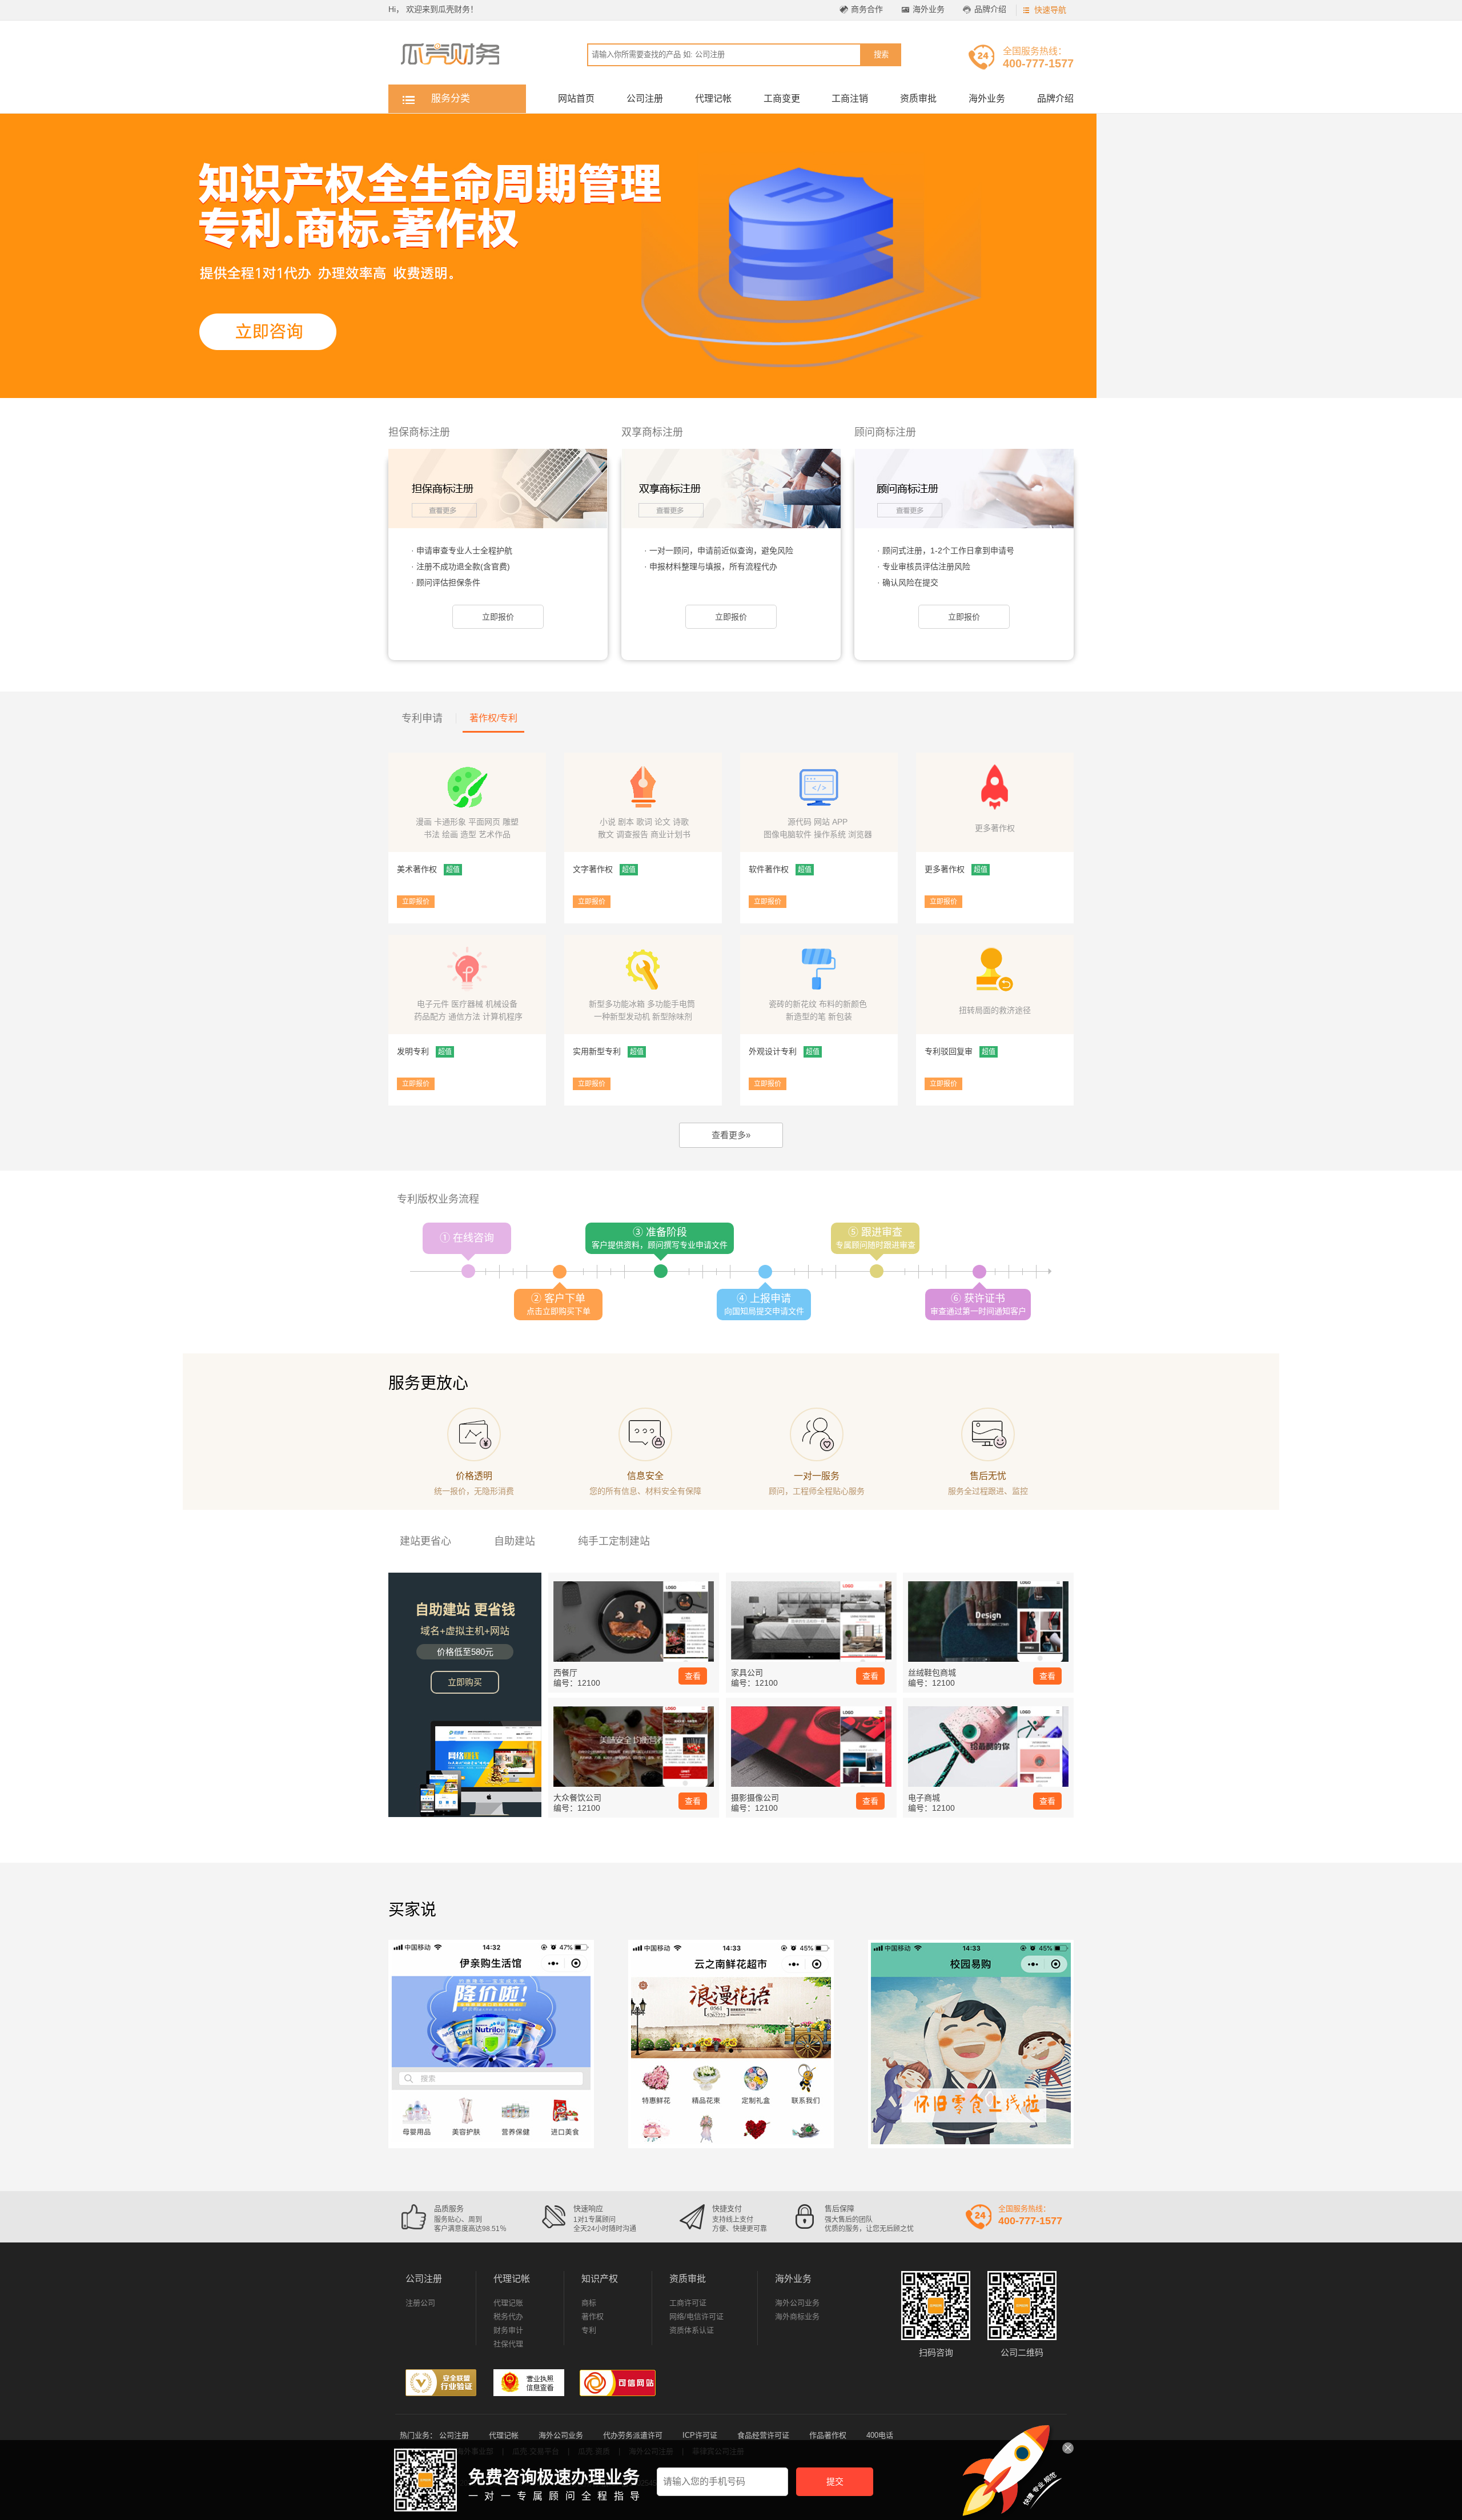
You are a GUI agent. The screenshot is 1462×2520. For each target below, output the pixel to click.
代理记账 (508, 2303)
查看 (693, 1676)
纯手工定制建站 (614, 1541)
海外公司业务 (797, 2303)
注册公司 (420, 2303)
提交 (835, 2481)
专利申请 (422, 718)
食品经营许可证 (763, 2435)
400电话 (880, 2435)
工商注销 (850, 99)
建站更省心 (425, 1541)
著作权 (593, 2316)
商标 (589, 2303)
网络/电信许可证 (696, 2316)
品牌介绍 (990, 9)
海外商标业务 (797, 2316)
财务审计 (508, 2330)
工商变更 (782, 99)
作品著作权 (828, 2435)
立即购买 (465, 1682)
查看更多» (731, 1135)
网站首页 (576, 99)
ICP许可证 (700, 2435)
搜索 (881, 55)
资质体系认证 (692, 2330)
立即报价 (498, 617)
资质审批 (918, 99)
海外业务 (929, 9)
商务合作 (867, 9)
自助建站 (515, 1541)
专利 (589, 2330)
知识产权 (600, 2279)
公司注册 (645, 99)
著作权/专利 (493, 718)
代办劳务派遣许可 (633, 2435)
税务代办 (508, 2316)
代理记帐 (713, 99)
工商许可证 (688, 2303)
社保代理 (508, 2344)
